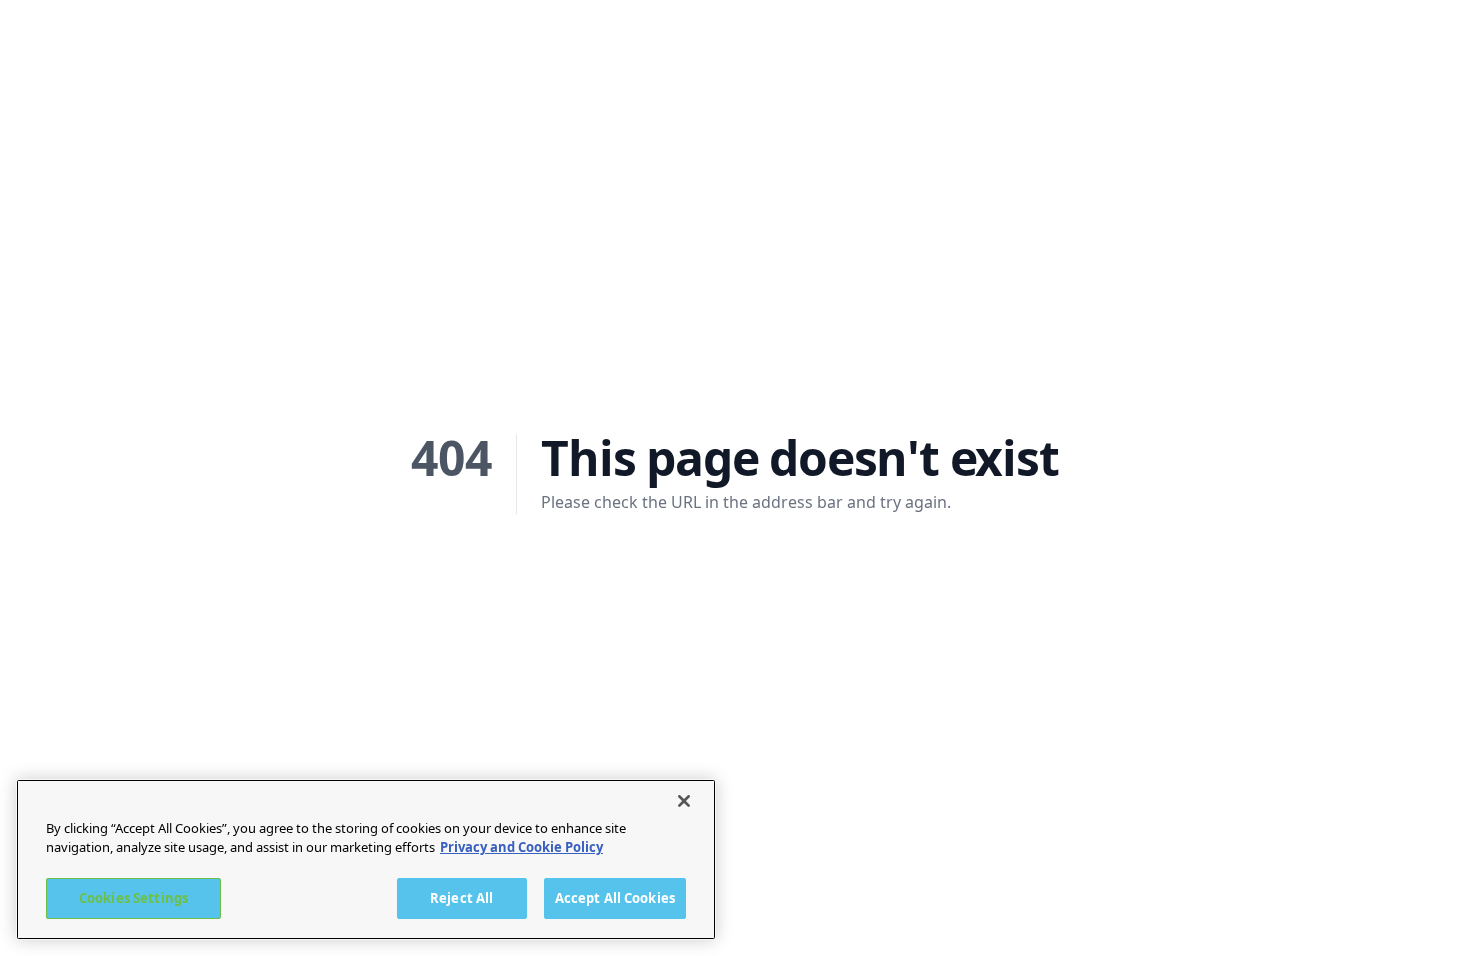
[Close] (684, 801)
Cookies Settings (133, 898)
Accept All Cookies (615, 898)
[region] (366, 859)
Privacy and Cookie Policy (521, 848)
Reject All (461, 898)
